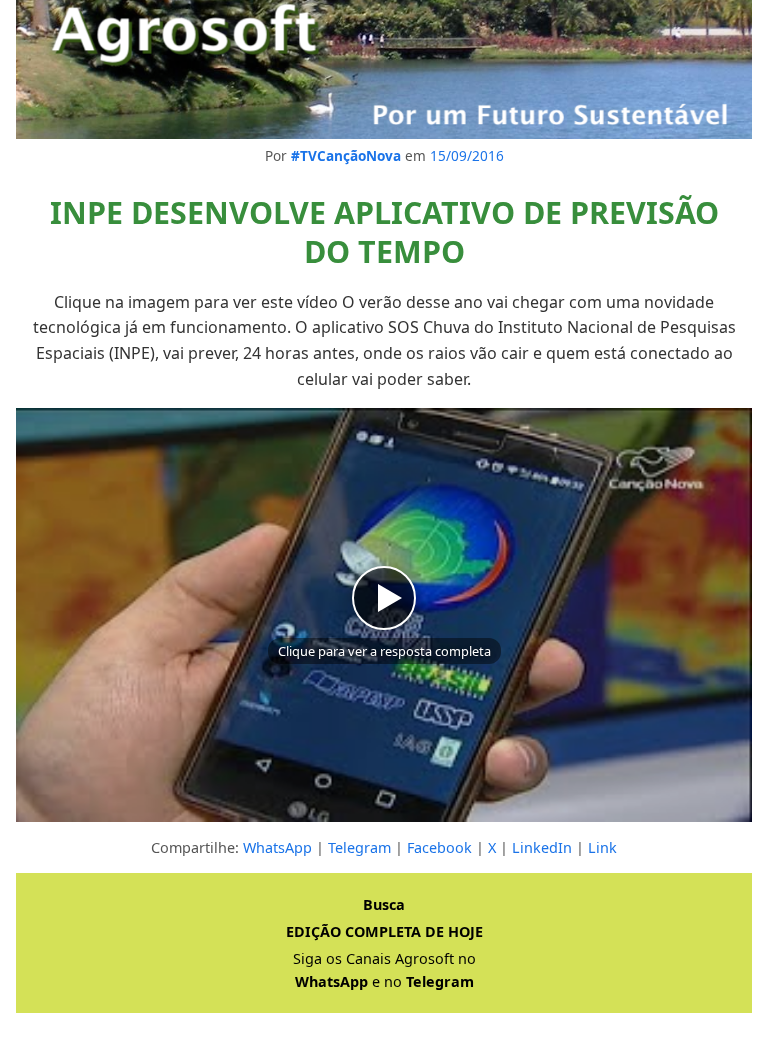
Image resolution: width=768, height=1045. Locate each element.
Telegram (359, 847)
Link (602, 847)
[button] (384, 615)
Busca (384, 904)
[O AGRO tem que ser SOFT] (384, 69)
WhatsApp (277, 847)
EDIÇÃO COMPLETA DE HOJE (384, 931)
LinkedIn (542, 847)
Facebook (439, 847)
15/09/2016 (467, 155)
